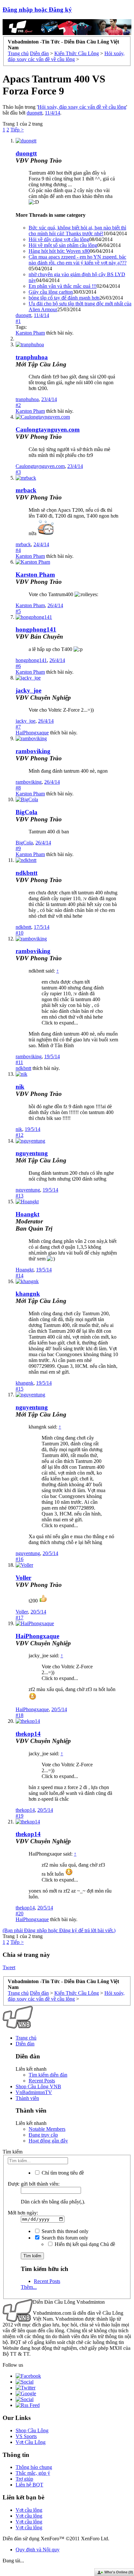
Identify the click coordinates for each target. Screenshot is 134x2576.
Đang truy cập (43, 2135)
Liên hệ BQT (29, 2485)
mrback (26, 490)
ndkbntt (27, 873)
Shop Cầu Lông (32, 2430)
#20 (20, 1914)
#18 (20, 1715)
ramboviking (33, 751)
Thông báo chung (34, 2467)
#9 (18, 848)
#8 (18, 788)
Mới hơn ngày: (23, 2213)
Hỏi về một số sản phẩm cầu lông (63, 245)
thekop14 (28, 1734)
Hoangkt (25, 1270)
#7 (18, 727)
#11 (19, 1062)
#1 (18, 321)
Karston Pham (30, 333)
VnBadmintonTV (34, 2092)
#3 (18, 472)
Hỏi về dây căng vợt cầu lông (59, 239)
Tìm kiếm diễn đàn (48, 2075)
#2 (18, 405)
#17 (20, 1618)
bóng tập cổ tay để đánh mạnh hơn (64, 298)
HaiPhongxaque (32, 733)
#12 (20, 1135)
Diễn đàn (25, 2044)
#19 (20, 1816)
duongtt (34, 113)
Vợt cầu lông (29, 2510)
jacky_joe (28, 690)
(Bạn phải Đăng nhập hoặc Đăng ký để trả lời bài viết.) (59, 1930)
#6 (18, 666)
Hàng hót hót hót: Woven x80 (59, 251)
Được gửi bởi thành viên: (34, 2184)
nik (20, 1087)
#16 (20, 1559)
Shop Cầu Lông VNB (38, 2086)
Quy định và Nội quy (38, 2550)
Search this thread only (64, 2231)
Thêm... (29, 2287)
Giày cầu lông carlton (51, 292)
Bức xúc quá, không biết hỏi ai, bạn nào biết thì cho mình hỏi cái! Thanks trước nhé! (77, 231)
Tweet (9, 1967)
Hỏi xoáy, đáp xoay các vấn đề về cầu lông (82, 107)
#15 (20, 1389)
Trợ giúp (24, 2479)
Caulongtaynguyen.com (48, 429)
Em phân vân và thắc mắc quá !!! (63, 286)
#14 (20, 1276)
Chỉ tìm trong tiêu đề (62, 2173)
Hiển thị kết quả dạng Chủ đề (84, 2244)
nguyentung (32, 1153)
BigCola (27, 812)
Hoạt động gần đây (48, 2141)
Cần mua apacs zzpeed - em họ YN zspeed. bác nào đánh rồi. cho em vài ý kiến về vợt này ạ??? (78, 260)
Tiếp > (17, 130)
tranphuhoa (32, 357)
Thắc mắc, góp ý (33, 2473)
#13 (20, 1196)
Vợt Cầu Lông (31, 2442)
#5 (18, 611)
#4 (18, 550)
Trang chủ (26, 2038)
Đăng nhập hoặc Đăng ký (37, 10)
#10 (20, 933)
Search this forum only (64, 2238)
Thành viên (27, 2098)
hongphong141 (36, 629)
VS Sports (26, 2436)
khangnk (28, 1294)
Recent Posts (42, 2081)
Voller (23, 1578)
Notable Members (47, 2129)
